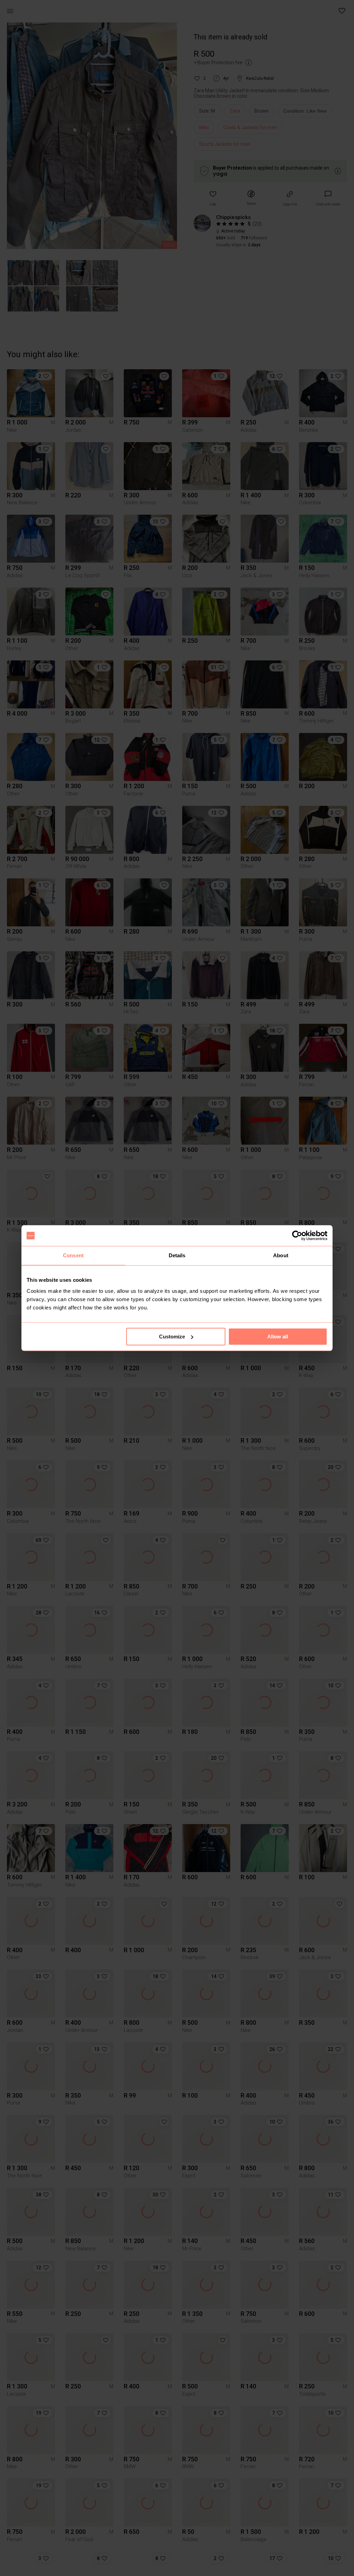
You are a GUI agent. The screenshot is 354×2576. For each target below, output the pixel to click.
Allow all (278, 1337)
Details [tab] (177, 1255)
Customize (172, 1337)
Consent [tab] (73, 1255)
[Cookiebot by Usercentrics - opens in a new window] (297, 1235)
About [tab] (281, 1255)
